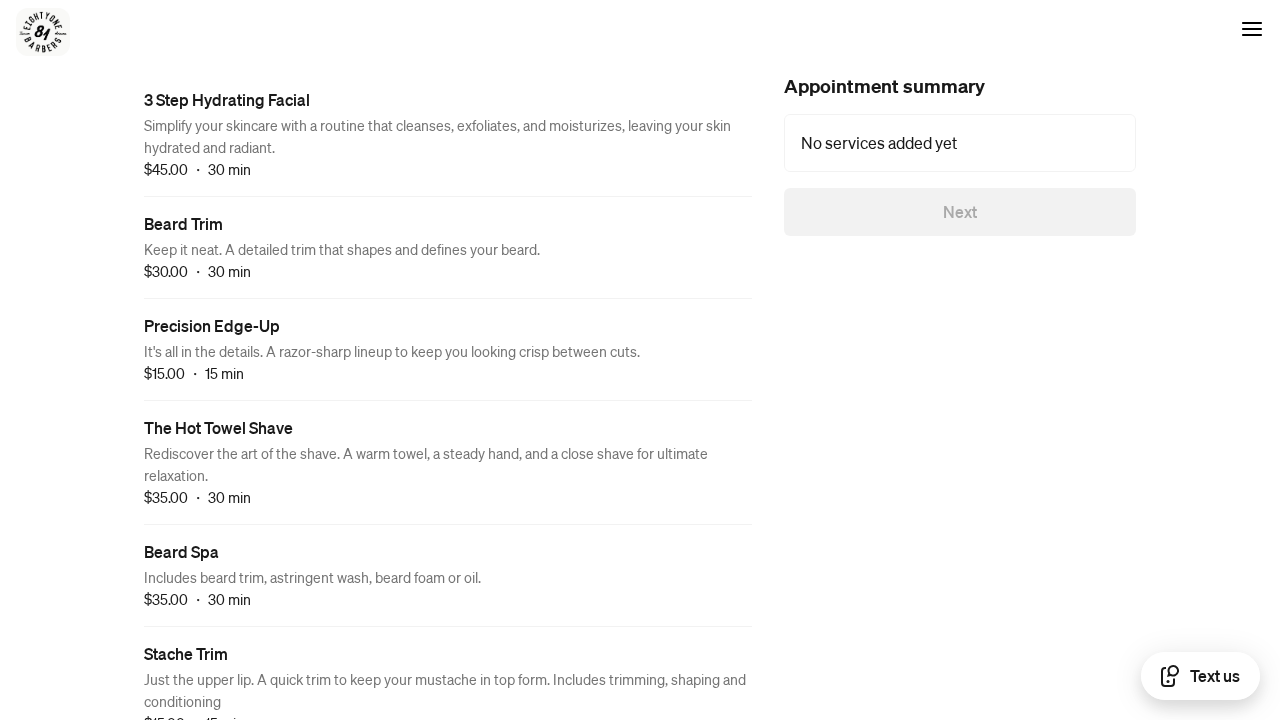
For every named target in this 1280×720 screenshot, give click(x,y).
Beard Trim (183, 223)
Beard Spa (181, 551)
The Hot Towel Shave (218, 427)
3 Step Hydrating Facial (227, 99)
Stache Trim (186, 653)
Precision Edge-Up (212, 325)
